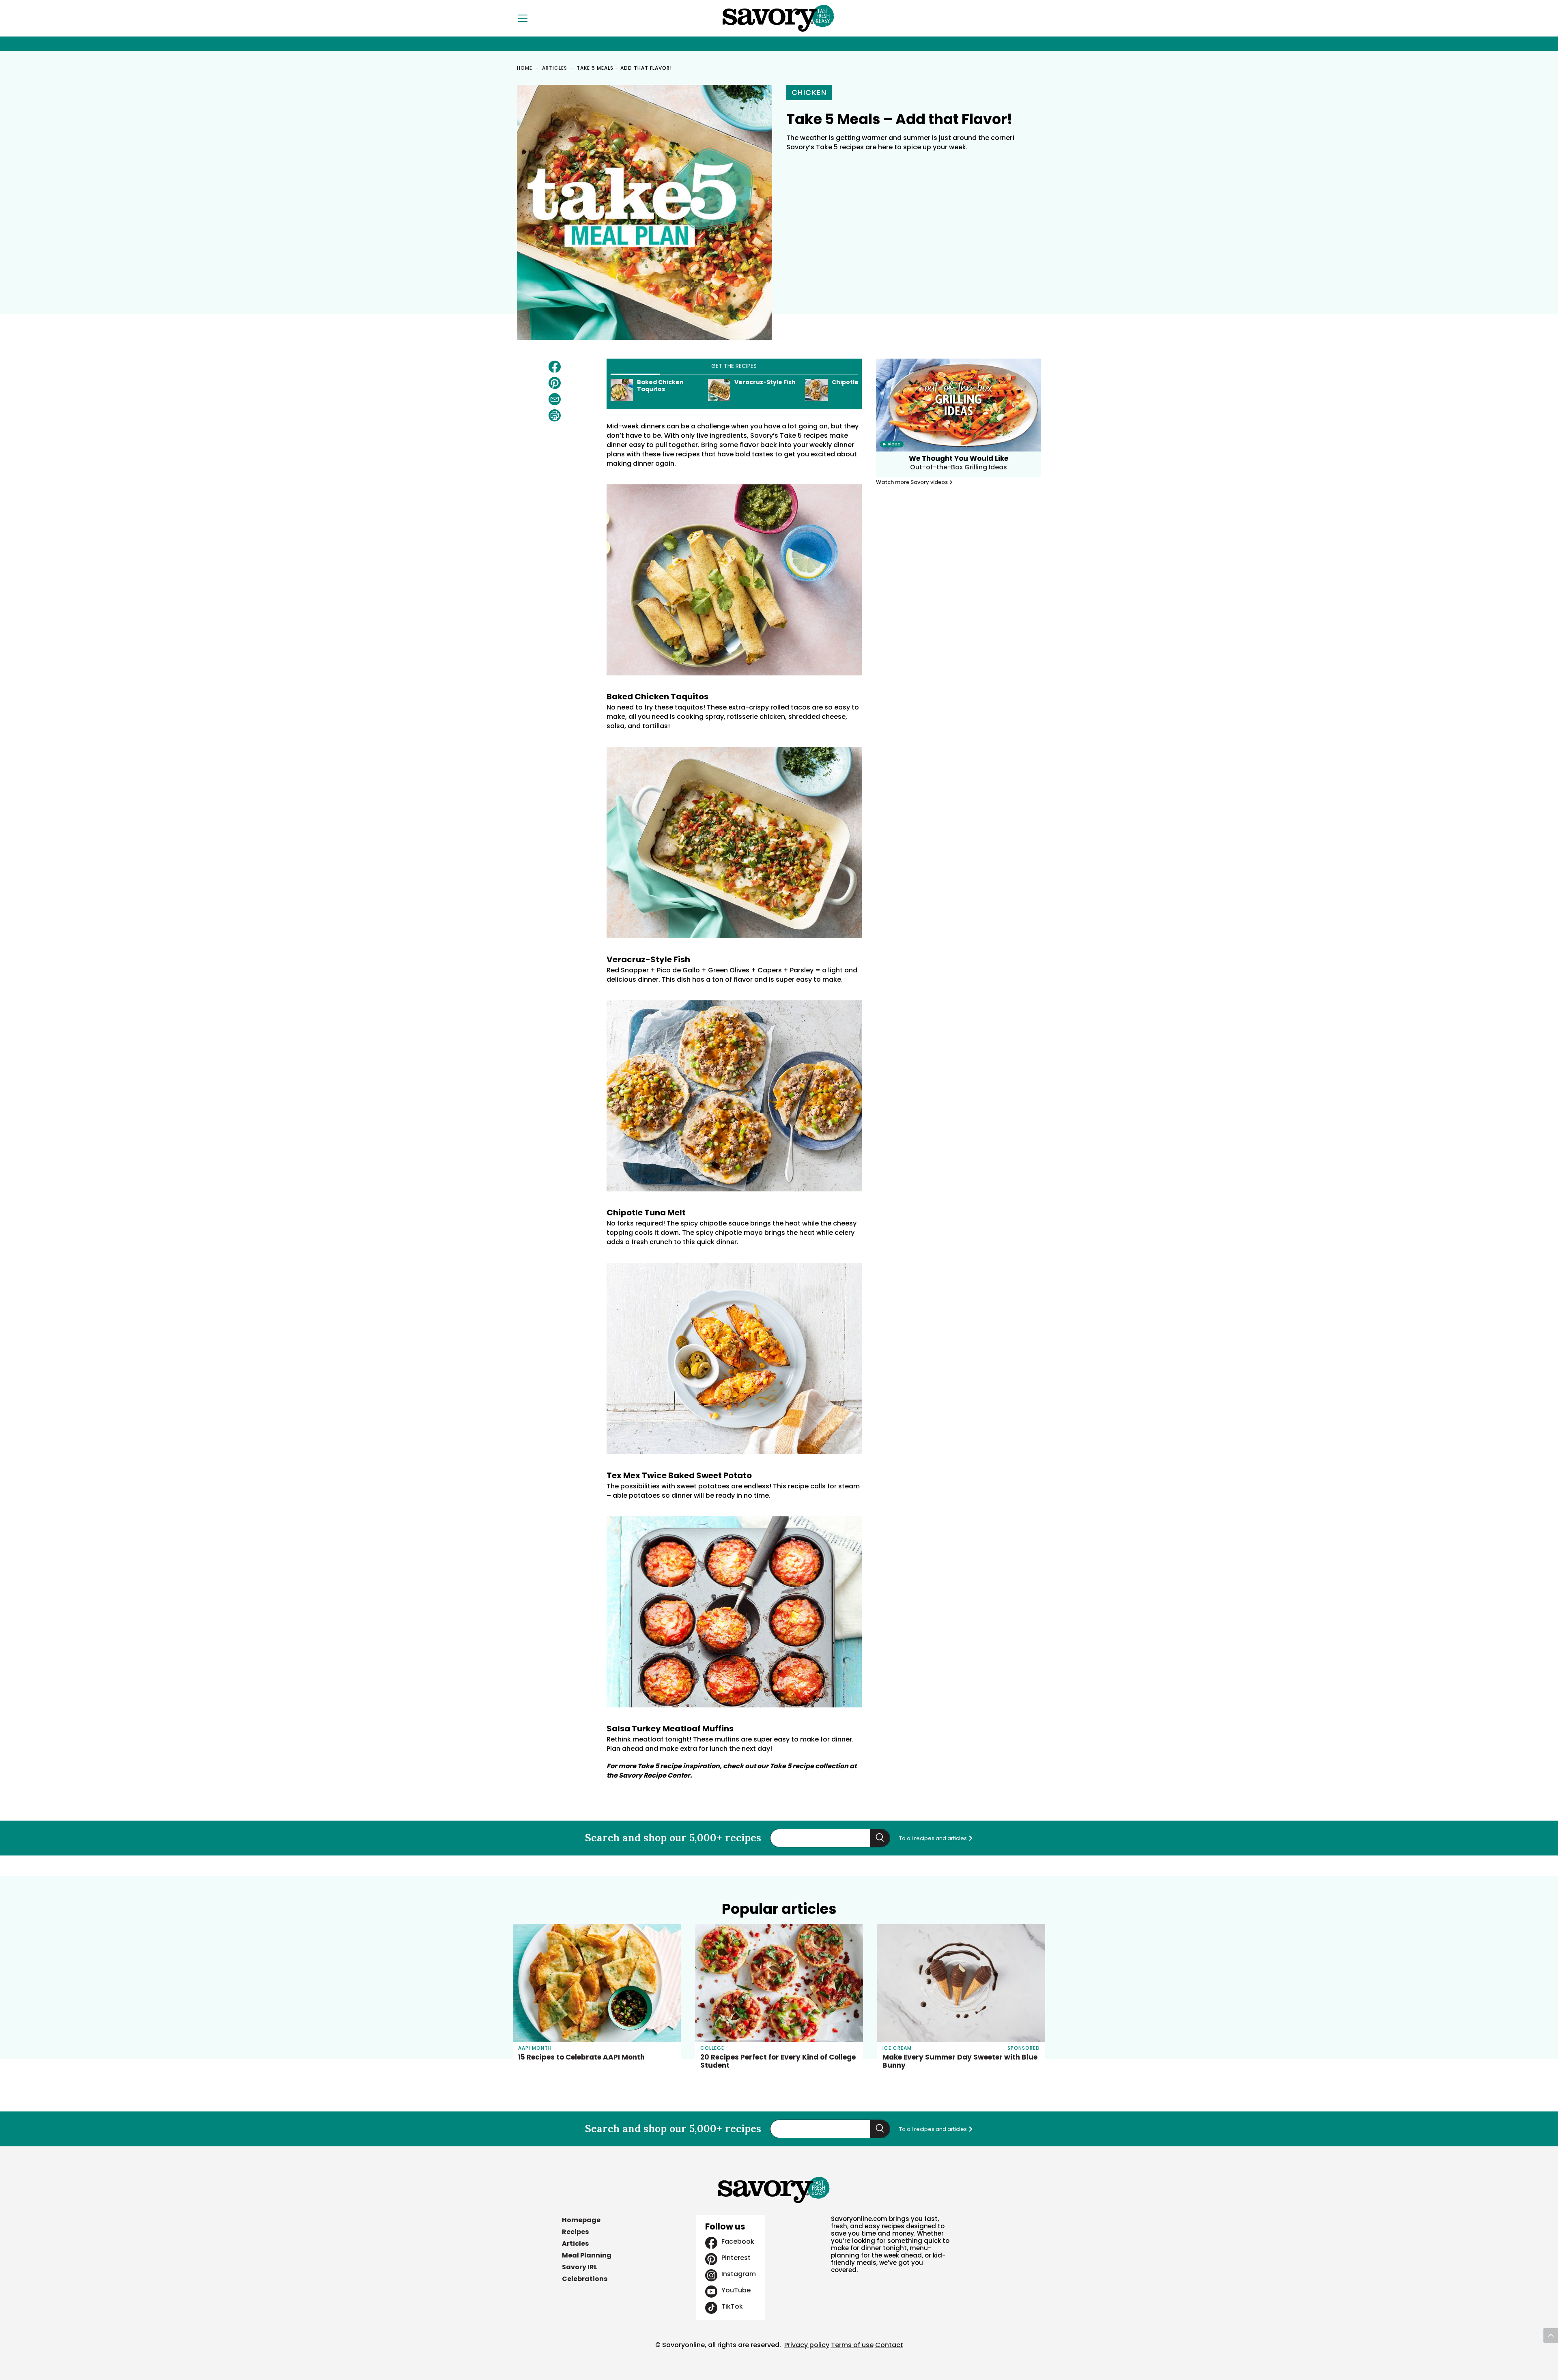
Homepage (581, 2220)
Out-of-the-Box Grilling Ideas (959, 467)
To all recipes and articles (934, 1838)
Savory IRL (580, 2267)
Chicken (809, 92)
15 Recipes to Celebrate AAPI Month (581, 2057)
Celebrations (585, 2279)
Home (525, 68)
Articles (555, 68)
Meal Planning (587, 2255)
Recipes (575, 2232)
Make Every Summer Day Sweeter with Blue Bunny (960, 2061)
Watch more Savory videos (912, 482)
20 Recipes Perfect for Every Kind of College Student (778, 2061)
